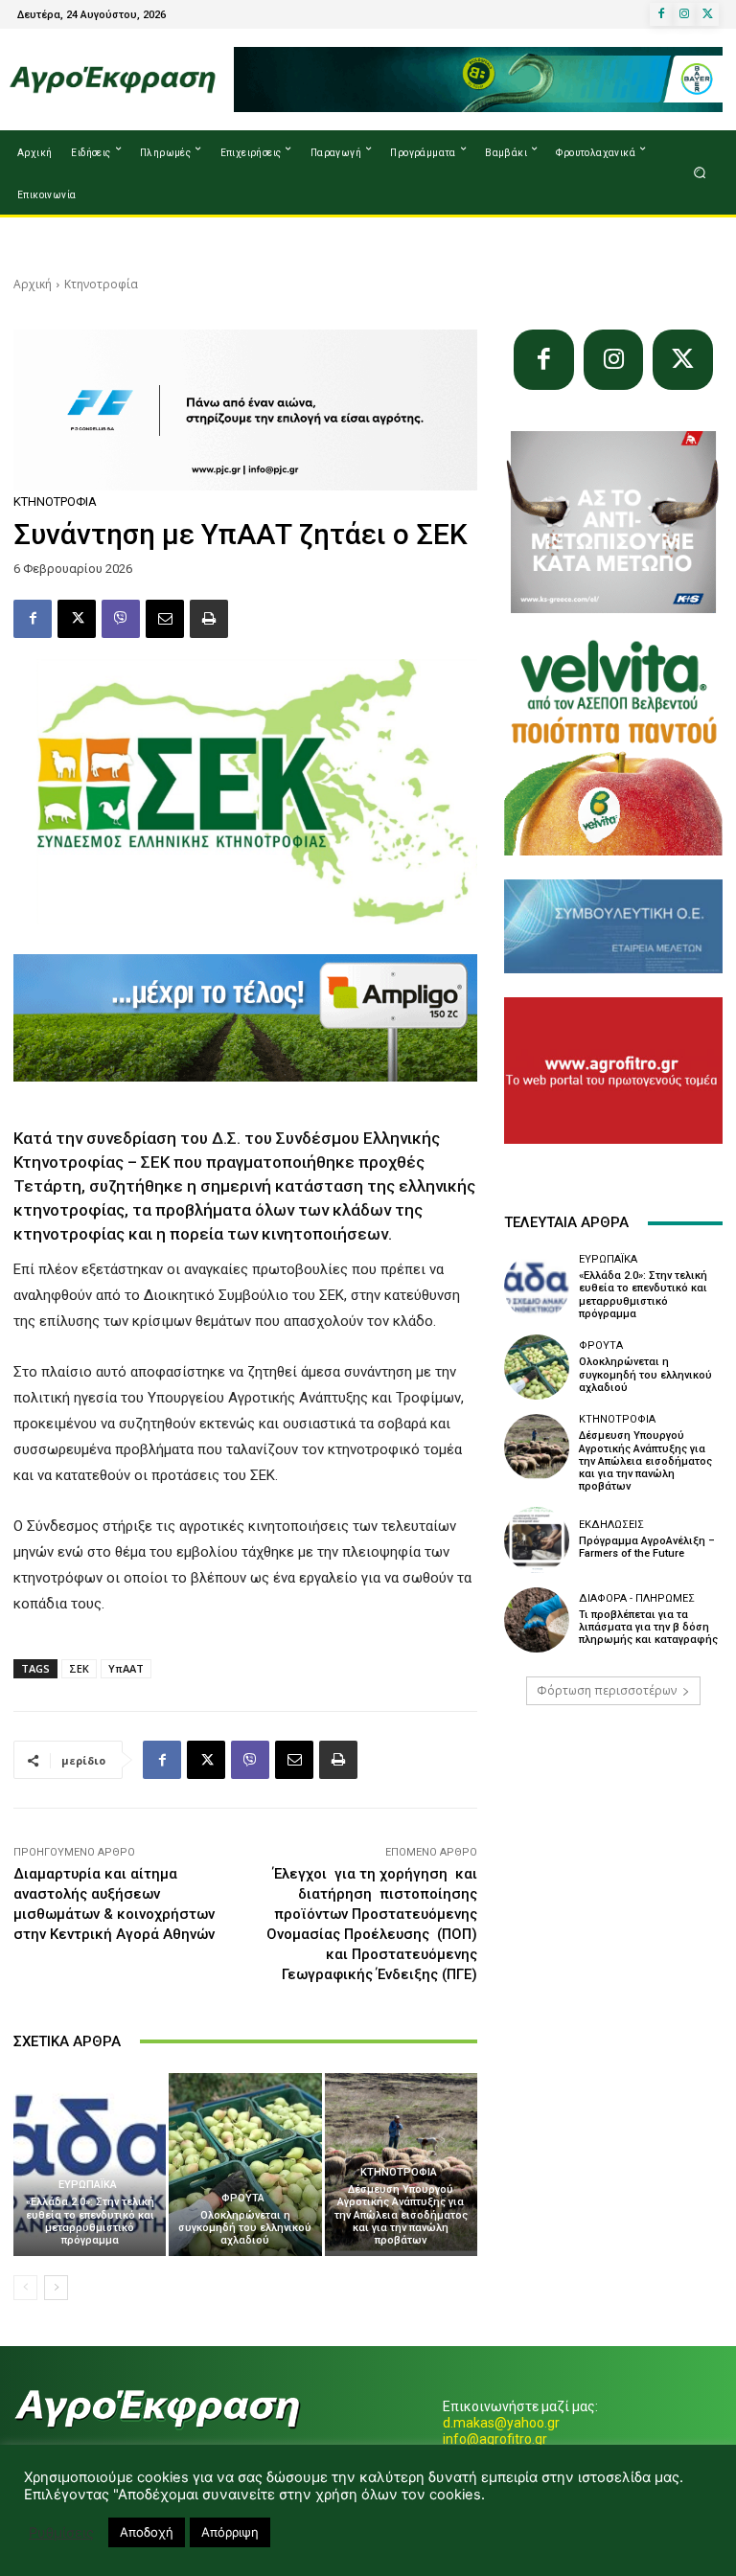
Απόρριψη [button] (230, 2532)
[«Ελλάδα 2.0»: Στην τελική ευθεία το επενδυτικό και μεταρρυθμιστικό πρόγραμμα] (90, 2165)
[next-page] (56, 2288)
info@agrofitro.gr (495, 2439)
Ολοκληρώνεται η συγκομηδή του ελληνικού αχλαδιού (245, 2228)
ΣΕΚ (79, 1668)
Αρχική (33, 284)
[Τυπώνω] (209, 619)
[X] (707, 14)
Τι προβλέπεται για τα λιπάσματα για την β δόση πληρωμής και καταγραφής (648, 1627)
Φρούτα (243, 2198)
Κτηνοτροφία (101, 284)
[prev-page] (25, 2288)
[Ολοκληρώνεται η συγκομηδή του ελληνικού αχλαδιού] (245, 2165)
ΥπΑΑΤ (126, 1668)
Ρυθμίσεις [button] (61, 2533)
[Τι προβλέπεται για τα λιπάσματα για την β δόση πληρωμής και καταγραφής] (537, 1620)
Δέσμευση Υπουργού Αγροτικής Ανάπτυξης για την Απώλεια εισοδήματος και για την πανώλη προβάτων (401, 2215)
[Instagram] (684, 14)
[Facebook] (661, 14)
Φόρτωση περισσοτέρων (607, 1690)
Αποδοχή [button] (147, 2532)
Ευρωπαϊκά (88, 2185)
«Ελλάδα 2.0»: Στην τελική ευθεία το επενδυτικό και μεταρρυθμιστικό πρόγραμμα (90, 2221)
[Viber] (121, 619)
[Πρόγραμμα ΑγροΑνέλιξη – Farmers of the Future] (537, 1539)
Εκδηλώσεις (611, 1525)
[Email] (165, 619)
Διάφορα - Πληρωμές (637, 1598)
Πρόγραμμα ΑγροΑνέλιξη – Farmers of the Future (647, 1547)
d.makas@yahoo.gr (501, 2423)
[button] (700, 173)
